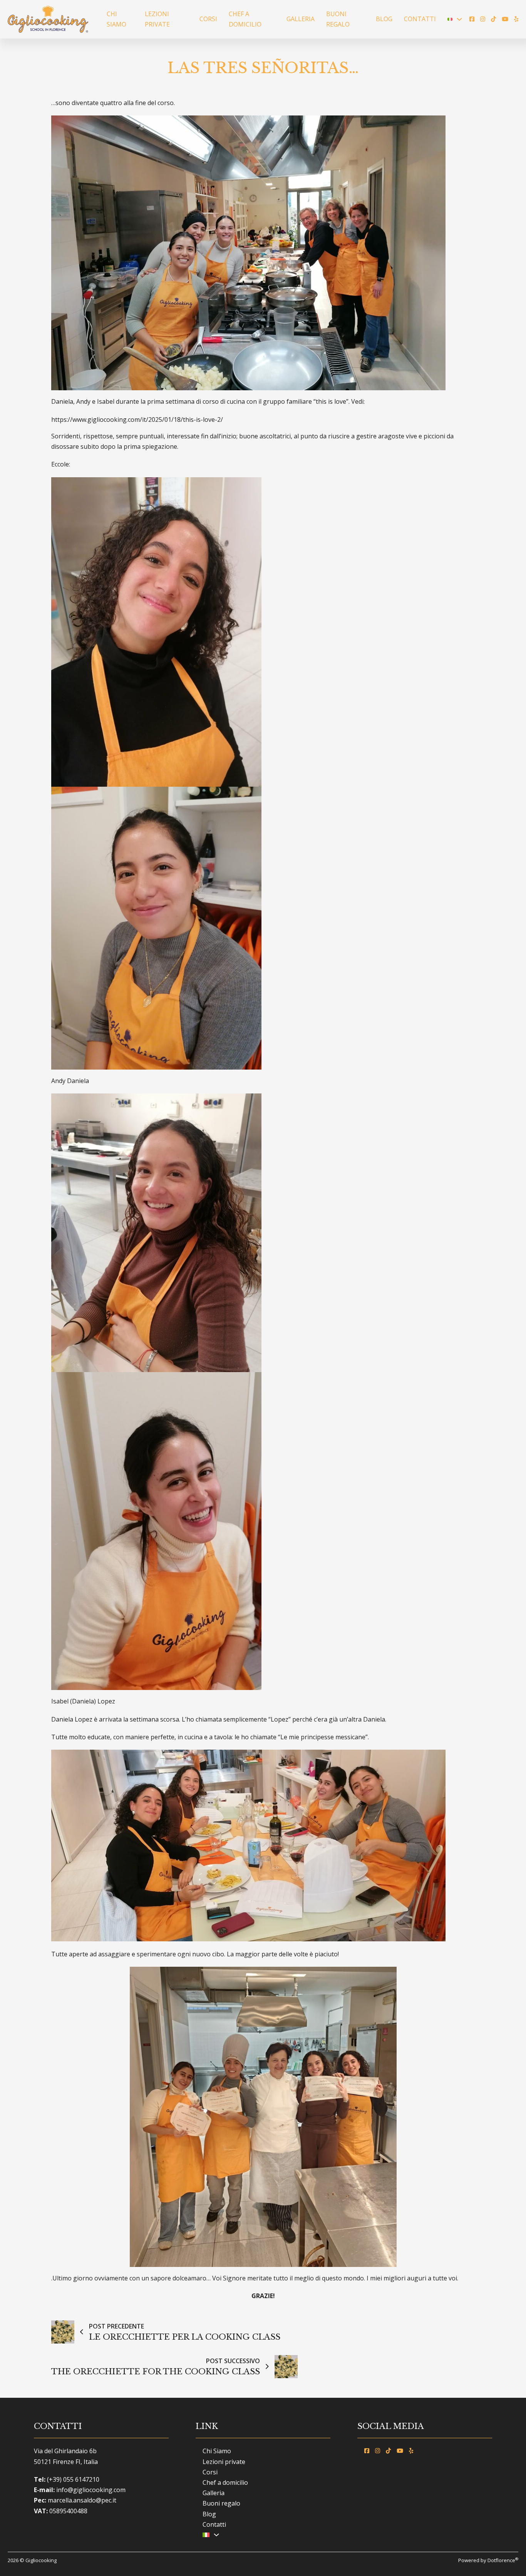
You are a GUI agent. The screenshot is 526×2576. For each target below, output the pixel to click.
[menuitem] (450, 19)
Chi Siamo (116, 19)
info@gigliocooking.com (91, 2490)
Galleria (301, 19)
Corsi (208, 19)
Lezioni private (157, 19)
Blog (384, 19)
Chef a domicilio (245, 19)
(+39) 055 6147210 (73, 2479)
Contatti (420, 19)
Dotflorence (503, 2560)
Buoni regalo (338, 19)
